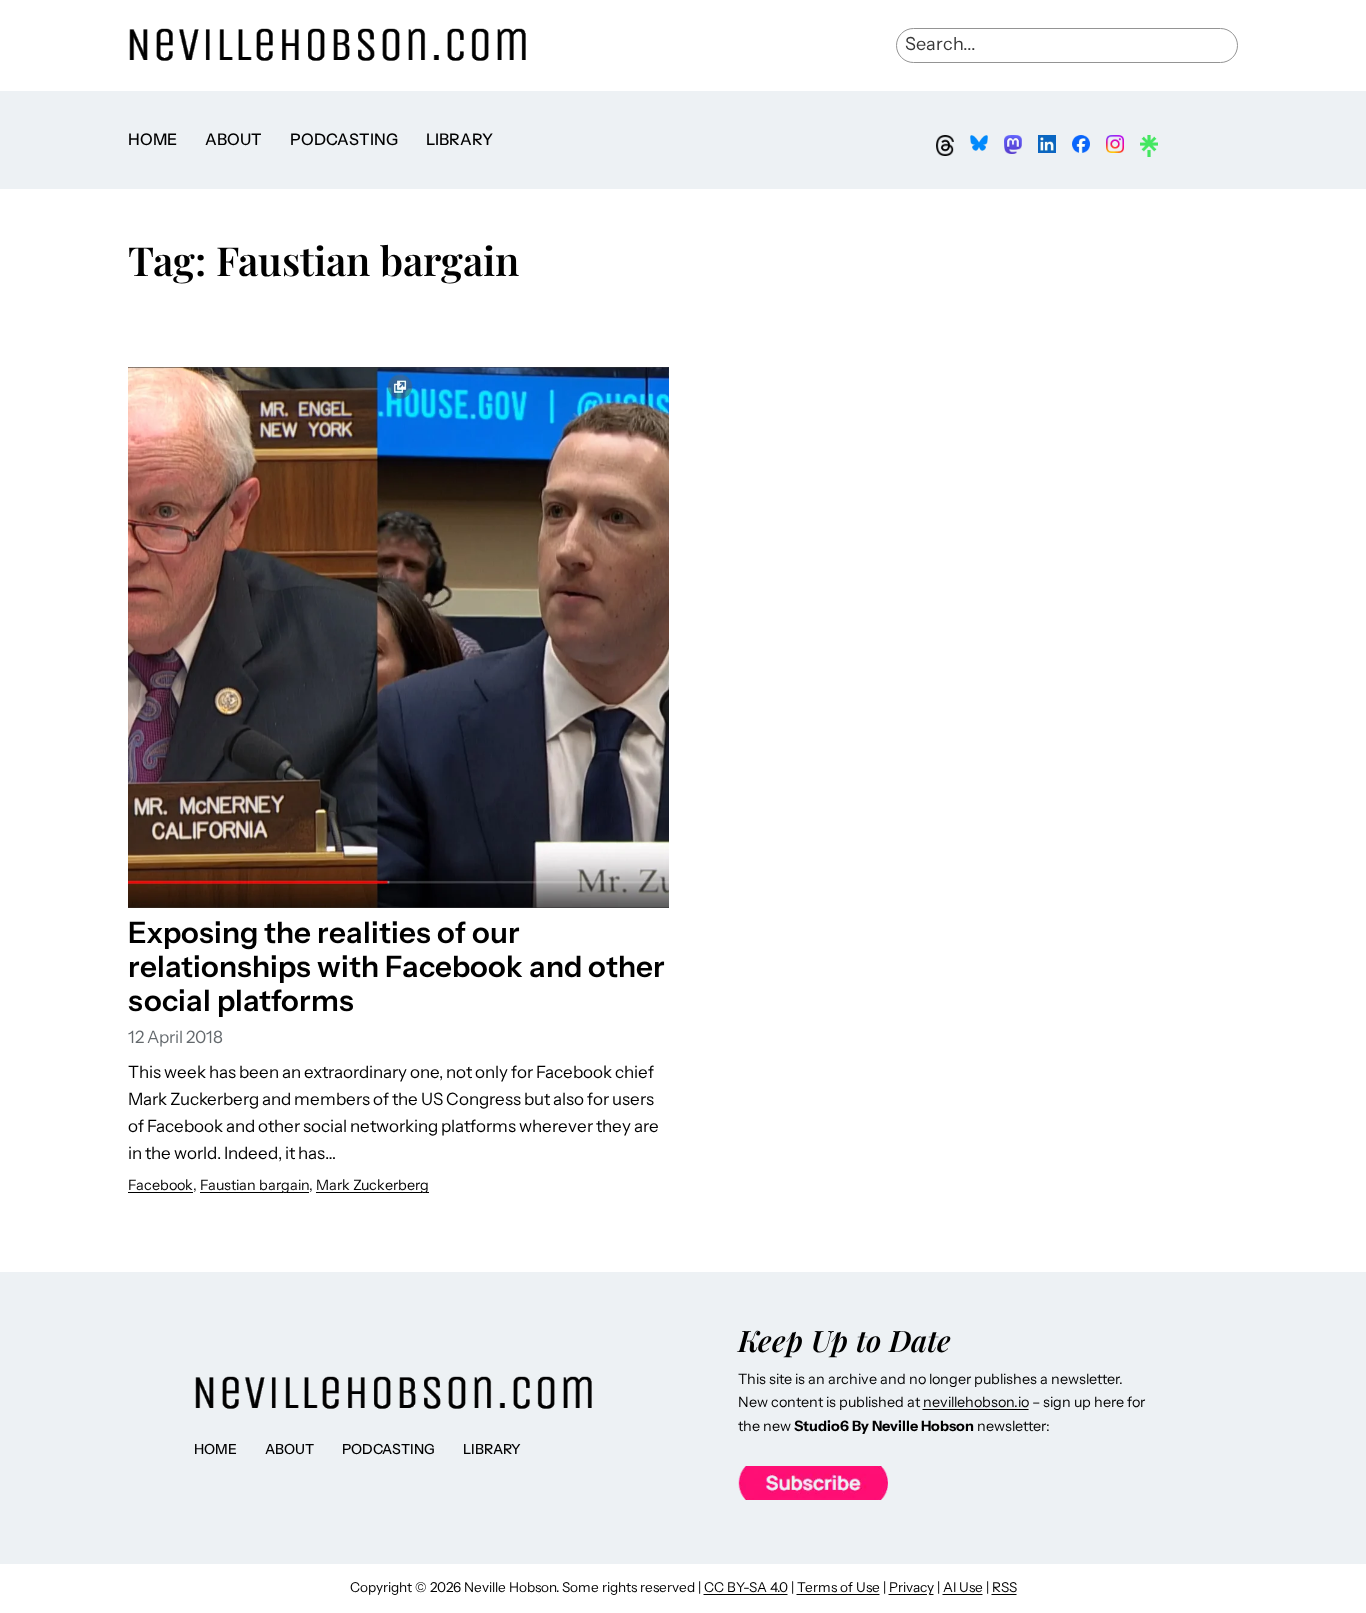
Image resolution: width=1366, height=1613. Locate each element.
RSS (1004, 1587)
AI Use (963, 1587)
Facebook (160, 1185)
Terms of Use (838, 1587)
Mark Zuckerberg (372, 1185)
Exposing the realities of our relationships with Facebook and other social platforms (396, 966)
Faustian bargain (254, 1185)
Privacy (911, 1587)
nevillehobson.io (976, 1402)
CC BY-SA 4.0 (746, 1587)
